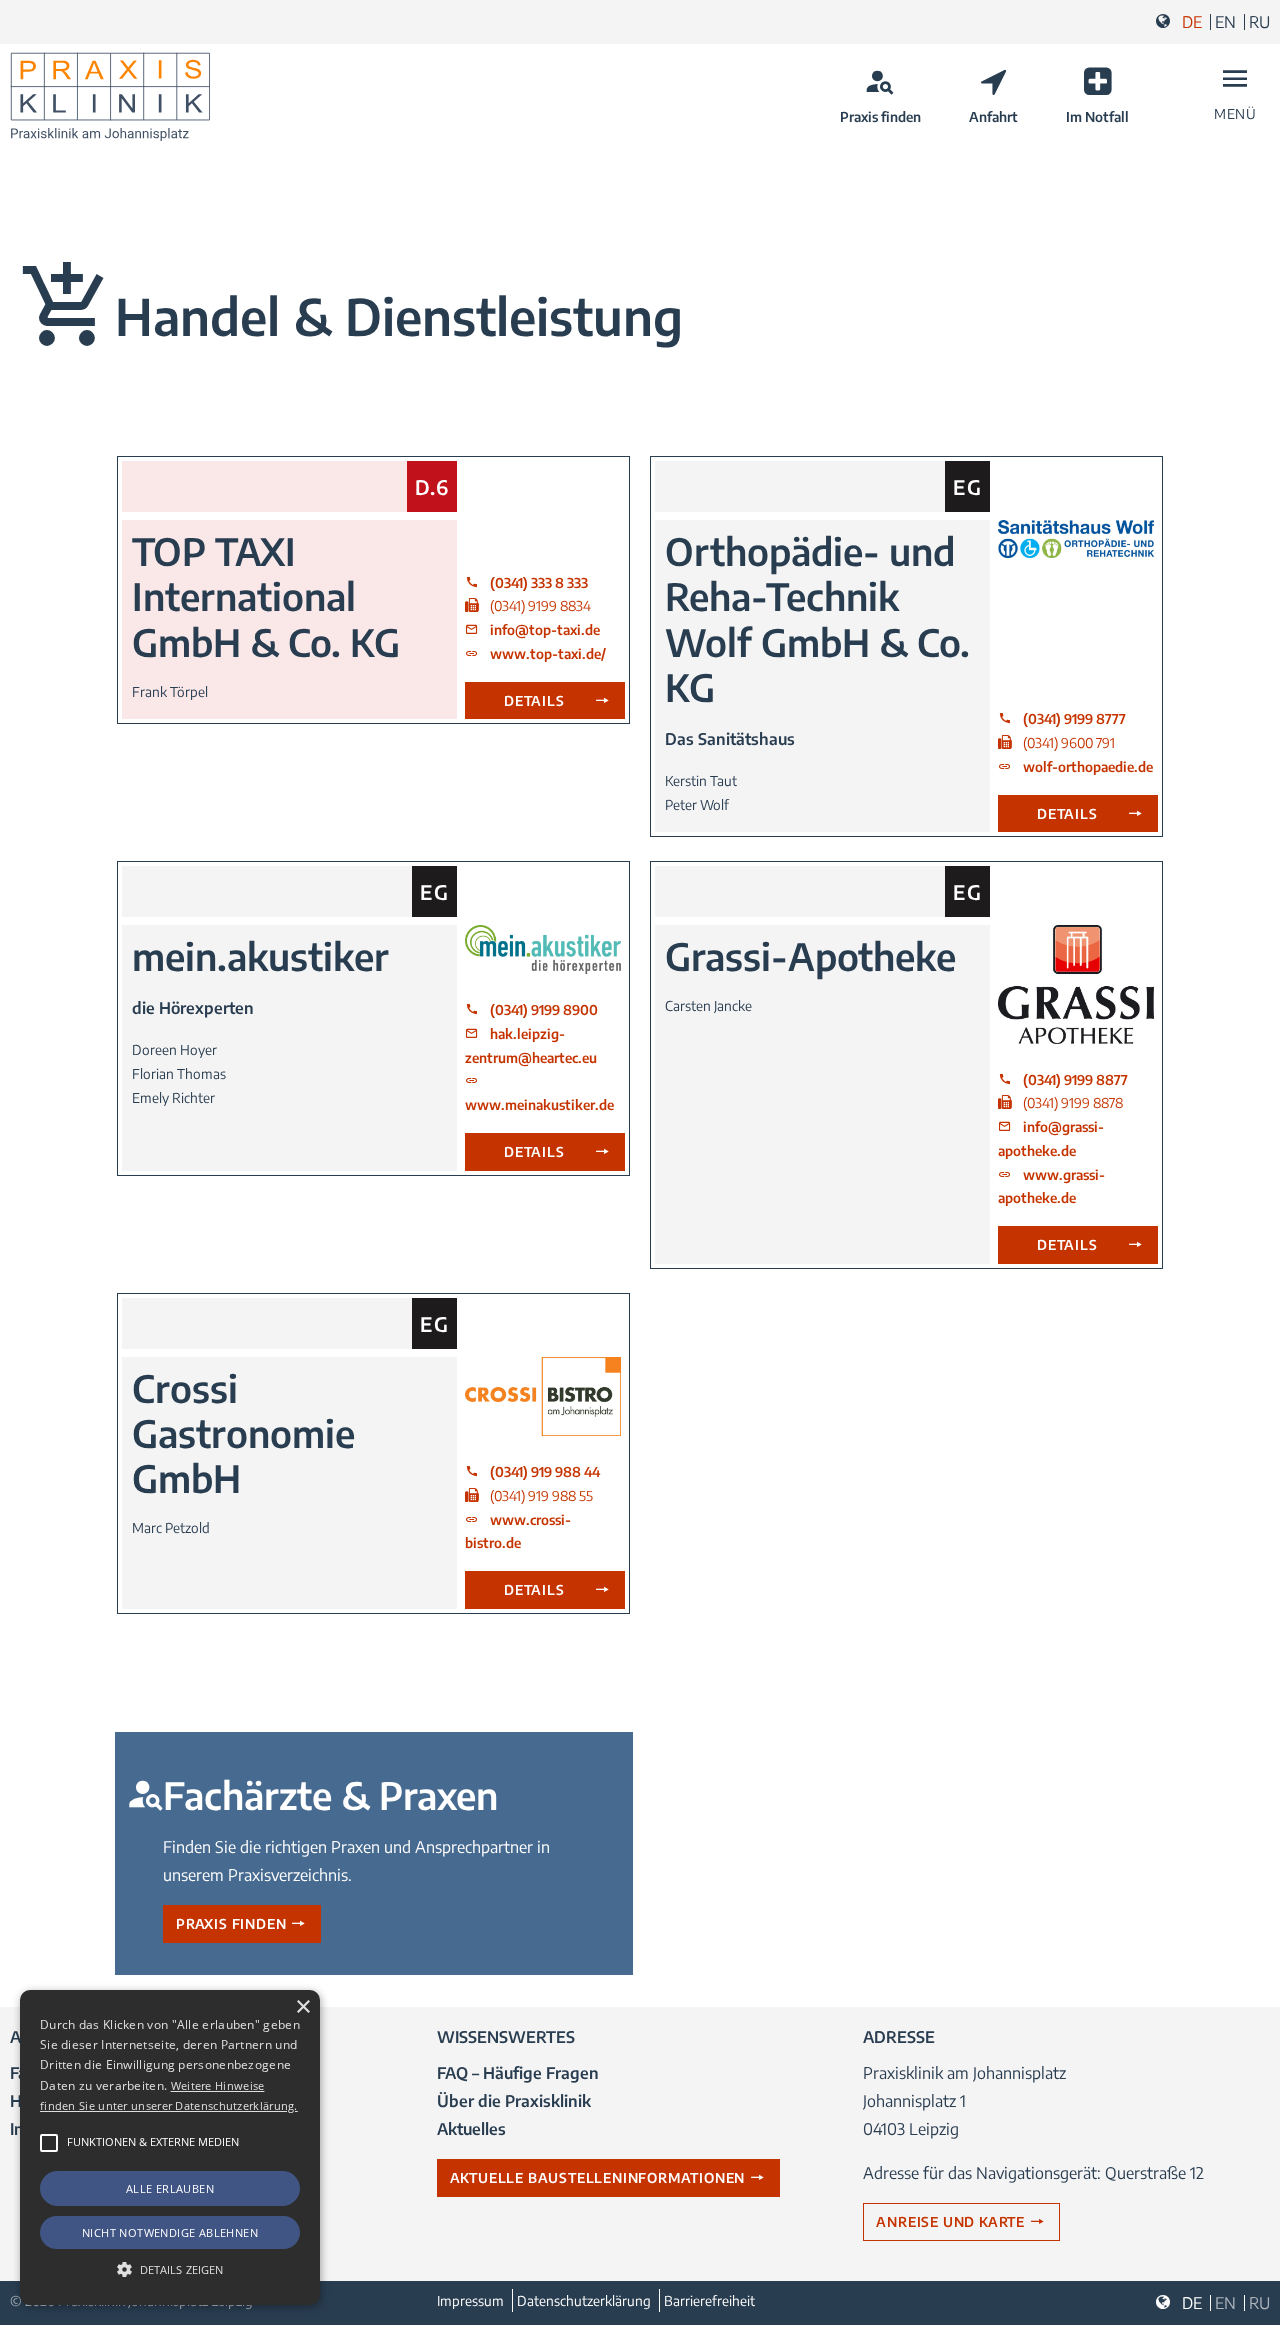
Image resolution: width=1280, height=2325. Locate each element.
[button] (49, 2143)
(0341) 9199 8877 (1075, 1079)
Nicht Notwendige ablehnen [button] (170, 2232)
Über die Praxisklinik (514, 2101)
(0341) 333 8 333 (539, 582)
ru (1259, 22)
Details (534, 700)
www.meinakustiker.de (539, 1104)
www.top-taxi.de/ (548, 653)
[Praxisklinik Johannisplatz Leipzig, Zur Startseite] (110, 97)
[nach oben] (1253, 2258)
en (1225, 22)
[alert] (170, 2147)
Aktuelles (471, 2129)
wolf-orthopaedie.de (1088, 766)
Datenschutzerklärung (584, 2300)
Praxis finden (880, 116)
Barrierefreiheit (709, 2300)
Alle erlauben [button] (170, 2188)
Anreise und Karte (950, 2221)
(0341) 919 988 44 (545, 1471)
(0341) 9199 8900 (544, 1009)
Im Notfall (1097, 116)
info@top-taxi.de (545, 629)
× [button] (302, 2007)
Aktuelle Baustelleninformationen (598, 2177)
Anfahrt (993, 116)
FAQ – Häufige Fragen (518, 2073)
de (1192, 22)
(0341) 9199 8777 (1074, 718)
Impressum (470, 2300)
